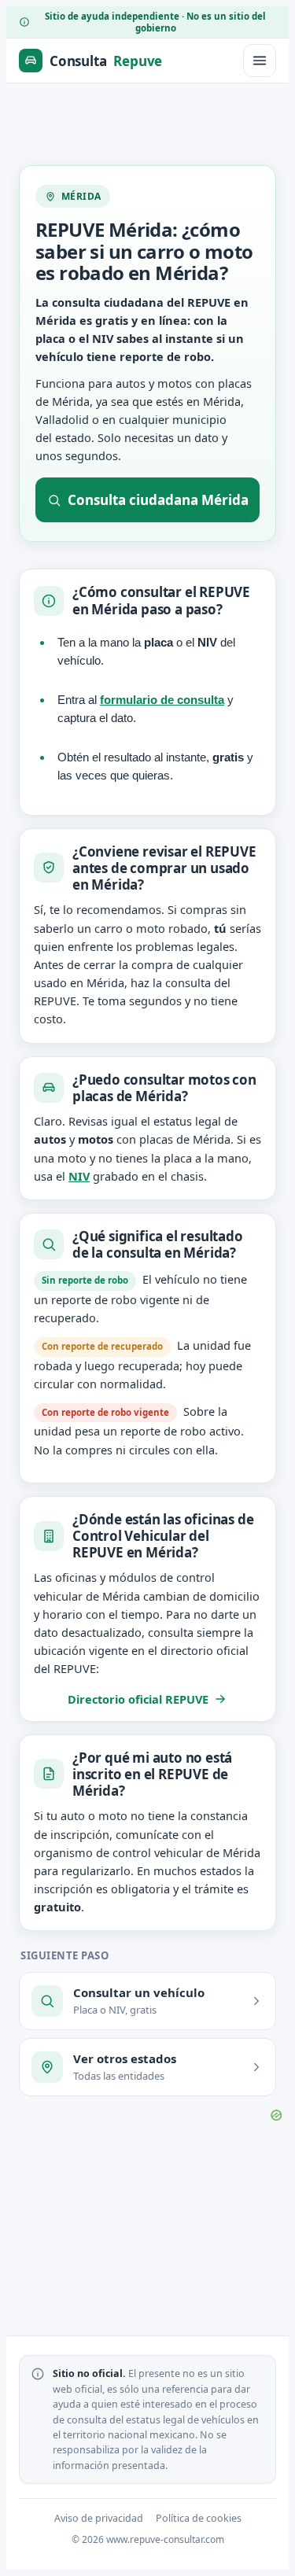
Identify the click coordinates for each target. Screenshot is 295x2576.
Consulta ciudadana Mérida (158, 500)
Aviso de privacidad (99, 2518)
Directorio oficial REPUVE (138, 1699)
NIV (79, 1176)
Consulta (106, 61)
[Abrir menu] (260, 61)
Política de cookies (199, 2518)
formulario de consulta (162, 700)
